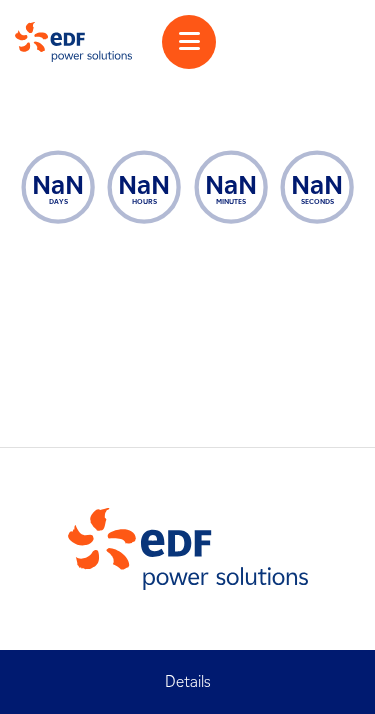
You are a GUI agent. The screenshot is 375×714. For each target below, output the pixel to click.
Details (188, 681)
